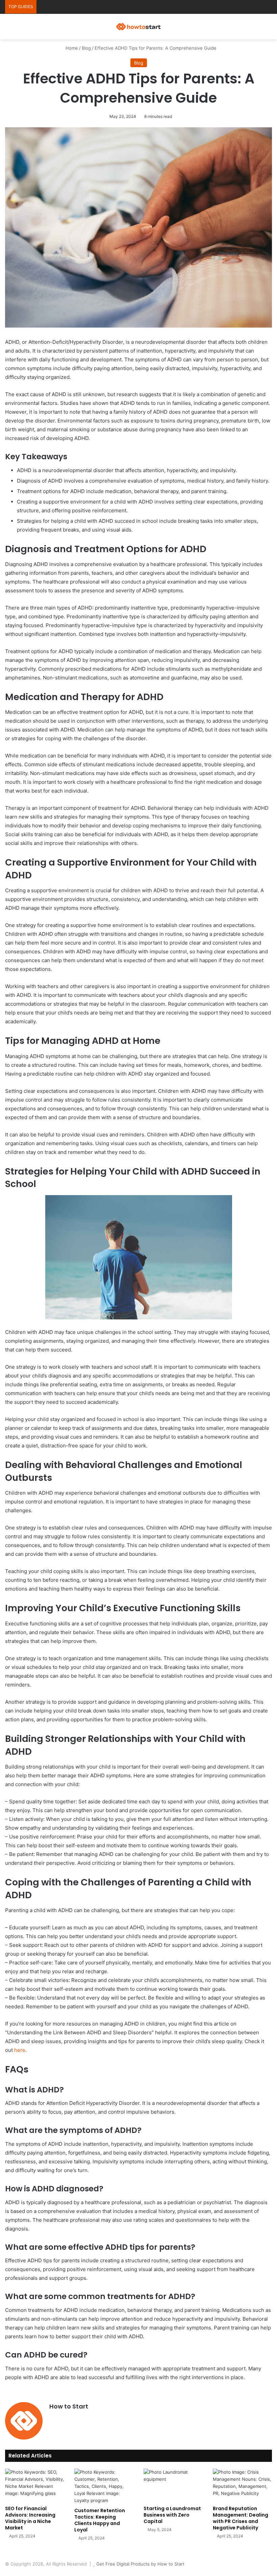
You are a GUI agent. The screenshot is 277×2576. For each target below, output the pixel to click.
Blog (86, 48)
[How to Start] (138, 27)
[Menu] (269, 29)
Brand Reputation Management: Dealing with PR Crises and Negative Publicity (241, 2518)
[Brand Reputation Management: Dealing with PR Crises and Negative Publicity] (242, 2485)
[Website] (53, 2418)
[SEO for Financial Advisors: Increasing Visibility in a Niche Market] (35, 2485)
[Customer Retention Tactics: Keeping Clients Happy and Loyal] (104, 2486)
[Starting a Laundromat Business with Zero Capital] (173, 2485)
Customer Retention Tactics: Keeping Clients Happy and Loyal (100, 2520)
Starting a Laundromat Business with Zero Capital (172, 2515)
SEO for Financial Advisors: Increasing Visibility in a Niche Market (30, 2518)
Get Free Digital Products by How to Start (140, 2564)
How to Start (69, 2406)
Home (71, 48)
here (20, 2050)
